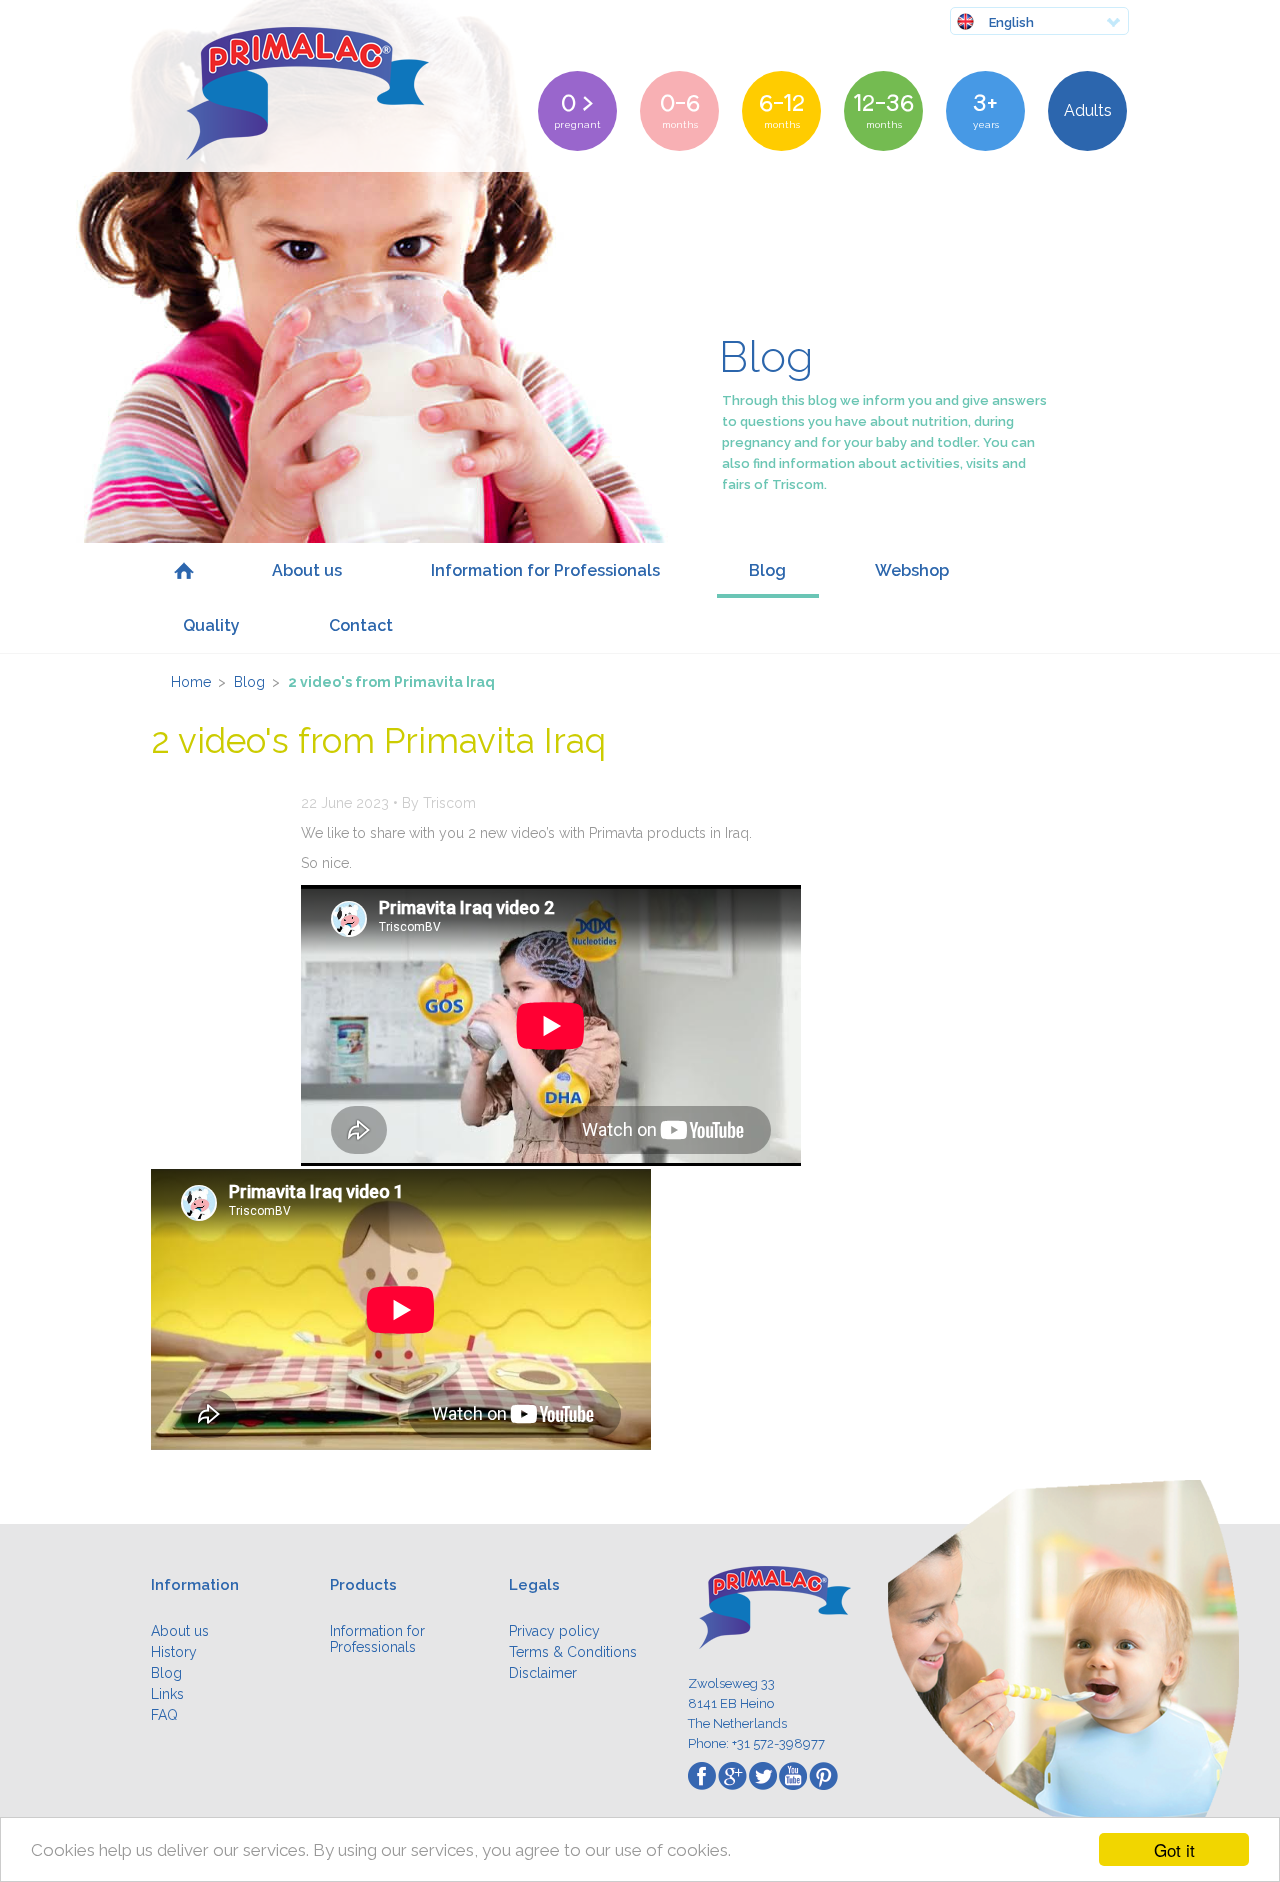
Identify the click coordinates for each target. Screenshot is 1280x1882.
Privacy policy (554, 1631)
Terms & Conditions (573, 1652)
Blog (767, 570)
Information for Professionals (545, 570)
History (174, 1652)
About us (307, 570)
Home (183, 570)
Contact (361, 625)
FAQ (164, 1715)
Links (167, 1694)
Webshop (912, 570)
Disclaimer (543, 1673)
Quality (211, 625)
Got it (1174, 1849)
